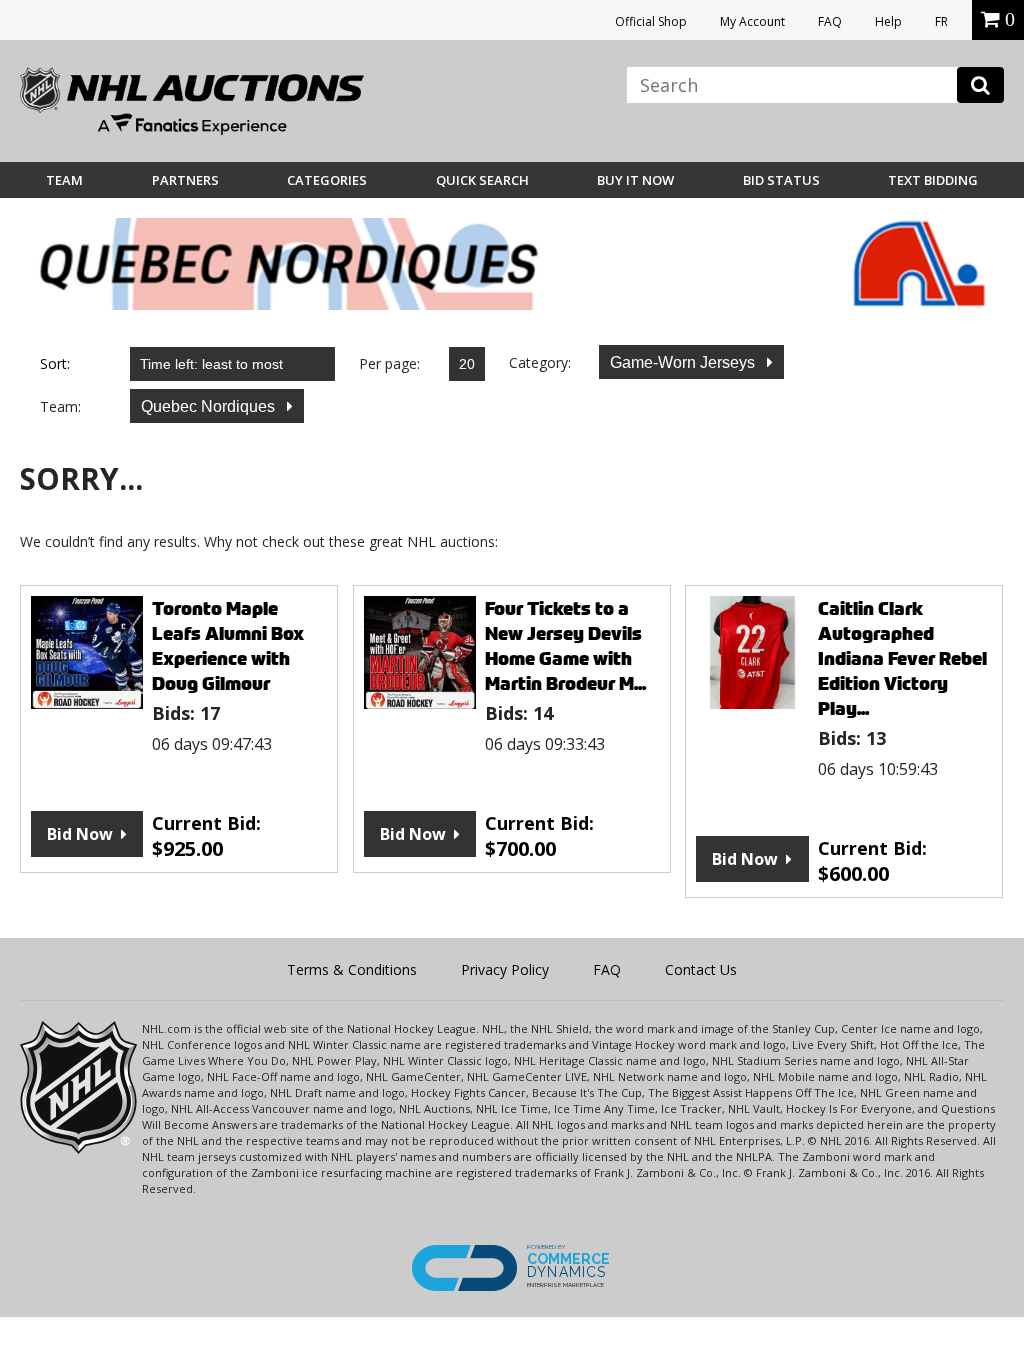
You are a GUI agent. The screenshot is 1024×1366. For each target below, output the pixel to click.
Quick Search (482, 180)
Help (888, 21)
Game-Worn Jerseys (684, 362)
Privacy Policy (505, 969)
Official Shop (651, 21)
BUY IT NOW (635, 180)
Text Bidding (933, 180)
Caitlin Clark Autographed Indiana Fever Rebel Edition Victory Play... (902, 658)
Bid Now (80, 834)
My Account (752, 21)
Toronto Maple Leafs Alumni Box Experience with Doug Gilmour (228, 646)
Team (64, 180)
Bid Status (781, 180)
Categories (327, 180)
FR (941, 21)
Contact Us (701, 969)
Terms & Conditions (352, 969)
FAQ (830, 21)
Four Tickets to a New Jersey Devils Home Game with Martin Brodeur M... (565, 646)
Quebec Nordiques (210, 406)
